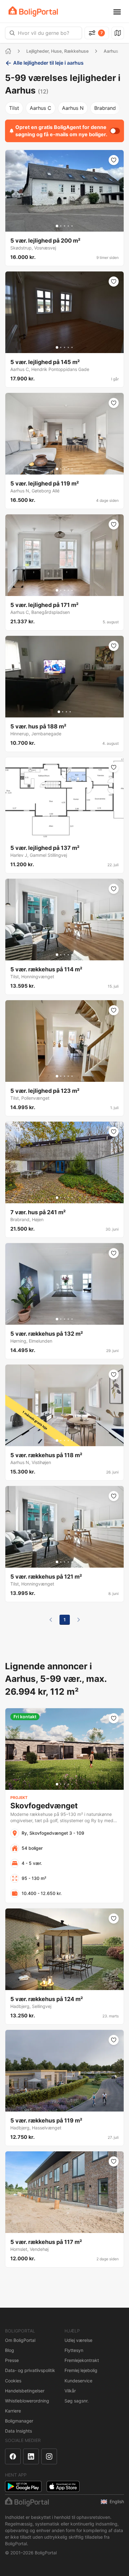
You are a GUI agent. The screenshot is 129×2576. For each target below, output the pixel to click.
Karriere (13, 2411)
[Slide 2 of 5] (61, 226)
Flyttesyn (74, 2350)
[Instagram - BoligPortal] (49, 2456)
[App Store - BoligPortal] (63, 2486)
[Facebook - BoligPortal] (13, 2456)
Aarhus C (41, 108)
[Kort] (118, 33)
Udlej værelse (78, 2340)
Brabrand (105, 108)
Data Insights (18, 2431)
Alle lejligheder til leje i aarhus (48, 63)
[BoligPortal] (33, 11)
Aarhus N (73, 108)
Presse (12, 2360)
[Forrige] (51, 1620)
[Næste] (79, 1620)
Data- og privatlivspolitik (30, 2370)
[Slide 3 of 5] (64, 226)
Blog (10, 2350)
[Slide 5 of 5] (72, 226)
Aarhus (111, 51)
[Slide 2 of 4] (63, 712)
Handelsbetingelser (25, 2391)
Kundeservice (78, 2381)
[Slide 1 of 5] (57, 226)
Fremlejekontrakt (82, 2360)
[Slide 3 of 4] (66, 712)
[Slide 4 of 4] (70, 712)
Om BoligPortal (20, 2340)
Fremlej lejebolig (81, 2370)
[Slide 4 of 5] (68, 226)
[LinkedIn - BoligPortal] (31, 2456)
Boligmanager (19, 2421)
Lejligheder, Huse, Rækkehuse (57, 51)
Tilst (14, 108)
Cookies (13, 2381)
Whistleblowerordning (27, 2401)
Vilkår (70, 2391)
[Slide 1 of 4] (59, 712)
